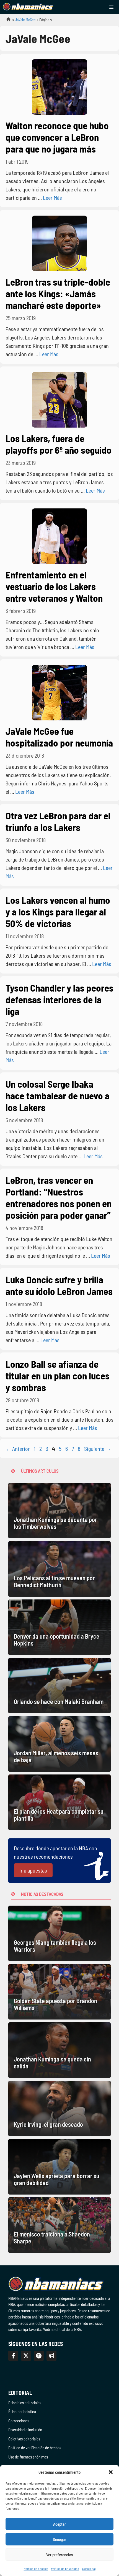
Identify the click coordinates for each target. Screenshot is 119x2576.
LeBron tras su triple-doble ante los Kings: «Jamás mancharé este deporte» (58, 293)
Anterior (18, 1449)
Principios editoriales (25, 2403)
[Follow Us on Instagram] (39, 2356)
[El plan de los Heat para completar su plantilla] (59, 1802)
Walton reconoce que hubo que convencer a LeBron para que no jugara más (57, 137)
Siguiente (98, 1449)
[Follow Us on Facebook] (13, 2356)
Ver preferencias (60, 2555)
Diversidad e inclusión (25, 2430)
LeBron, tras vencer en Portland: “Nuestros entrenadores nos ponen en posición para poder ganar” (59, 1197)
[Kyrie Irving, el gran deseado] (59, 2108)
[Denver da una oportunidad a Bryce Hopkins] (59, 1627)
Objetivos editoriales (24, 2439)
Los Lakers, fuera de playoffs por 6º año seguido (59, 444)
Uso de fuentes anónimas (28, 2457)
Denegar (59, 2539)
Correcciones (19, 2421)
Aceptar (59, 2524)
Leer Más (52, 198)
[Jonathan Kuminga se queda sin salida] (59, 2050)
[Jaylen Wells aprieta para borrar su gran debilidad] (59, 2167)
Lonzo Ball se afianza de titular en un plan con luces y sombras (58, 1376)
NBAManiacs (6, 21)
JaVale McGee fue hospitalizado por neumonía (59, 737)
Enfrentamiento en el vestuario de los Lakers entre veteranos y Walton (54, 586)
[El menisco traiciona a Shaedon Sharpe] (59, 2225)
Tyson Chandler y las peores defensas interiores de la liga (59, 999)
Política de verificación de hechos (35, 2448)
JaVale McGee (25, 20)
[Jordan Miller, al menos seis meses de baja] (59, 1744)
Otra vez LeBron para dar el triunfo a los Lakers (58, 821)
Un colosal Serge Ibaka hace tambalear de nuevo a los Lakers (58, 1095)
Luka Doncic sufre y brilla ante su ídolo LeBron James (59, 1285)
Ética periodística (22, 2412)
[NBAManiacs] (28, 7)
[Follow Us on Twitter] (26, 2356)
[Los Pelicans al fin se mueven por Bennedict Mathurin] (59, 1569)
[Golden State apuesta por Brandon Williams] (59, 1992)
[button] (111, 2472)
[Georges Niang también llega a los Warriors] (59, 1933)
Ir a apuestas (33, 1870)
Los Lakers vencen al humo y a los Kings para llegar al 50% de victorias (58, 912)
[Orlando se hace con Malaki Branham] (59, 1686)
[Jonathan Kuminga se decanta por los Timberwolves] (59, 1511)
